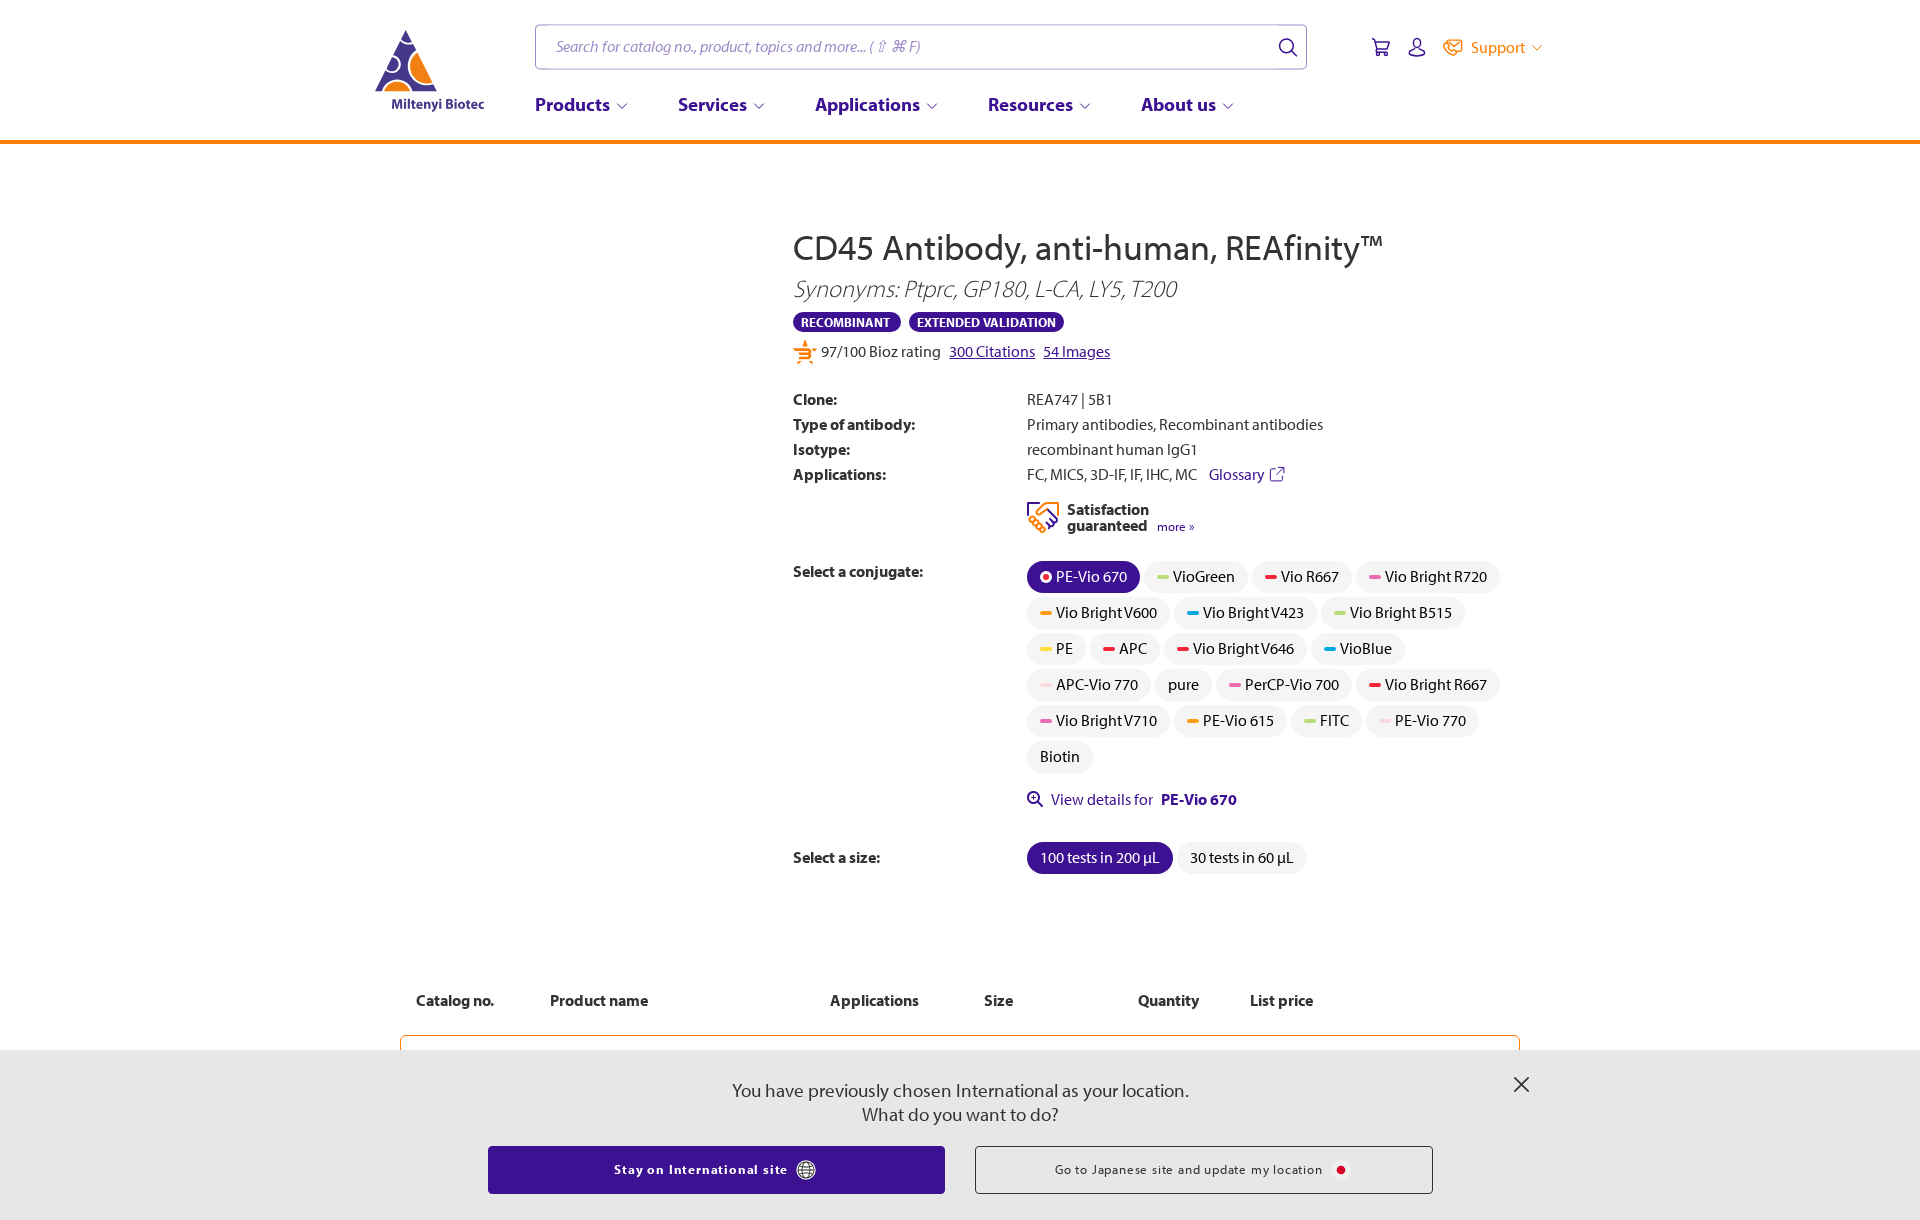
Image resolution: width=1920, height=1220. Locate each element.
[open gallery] (581, 408)
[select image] (454, 638)
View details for (1144, 799)
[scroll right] (764, 638)
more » (1175, 526)
